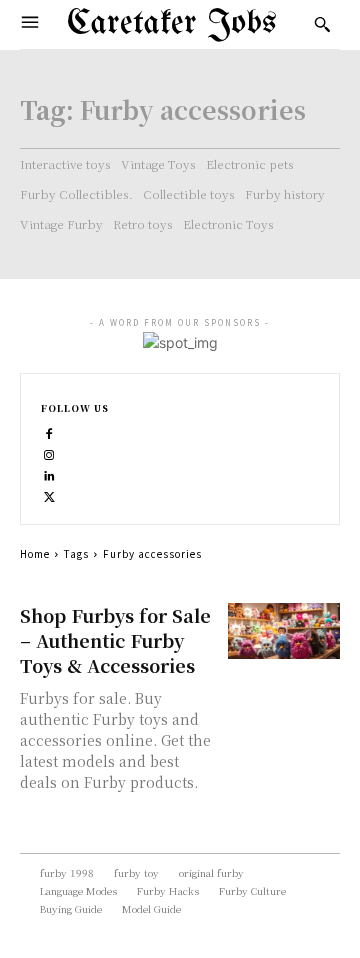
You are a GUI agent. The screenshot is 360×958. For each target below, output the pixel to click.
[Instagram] (49, 452)
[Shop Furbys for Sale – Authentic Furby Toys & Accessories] (284, 631)
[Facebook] (49, 431)
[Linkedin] (49, 473)
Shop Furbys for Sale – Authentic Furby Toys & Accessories (115, 640)
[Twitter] (49, 494)
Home (35, 553)
